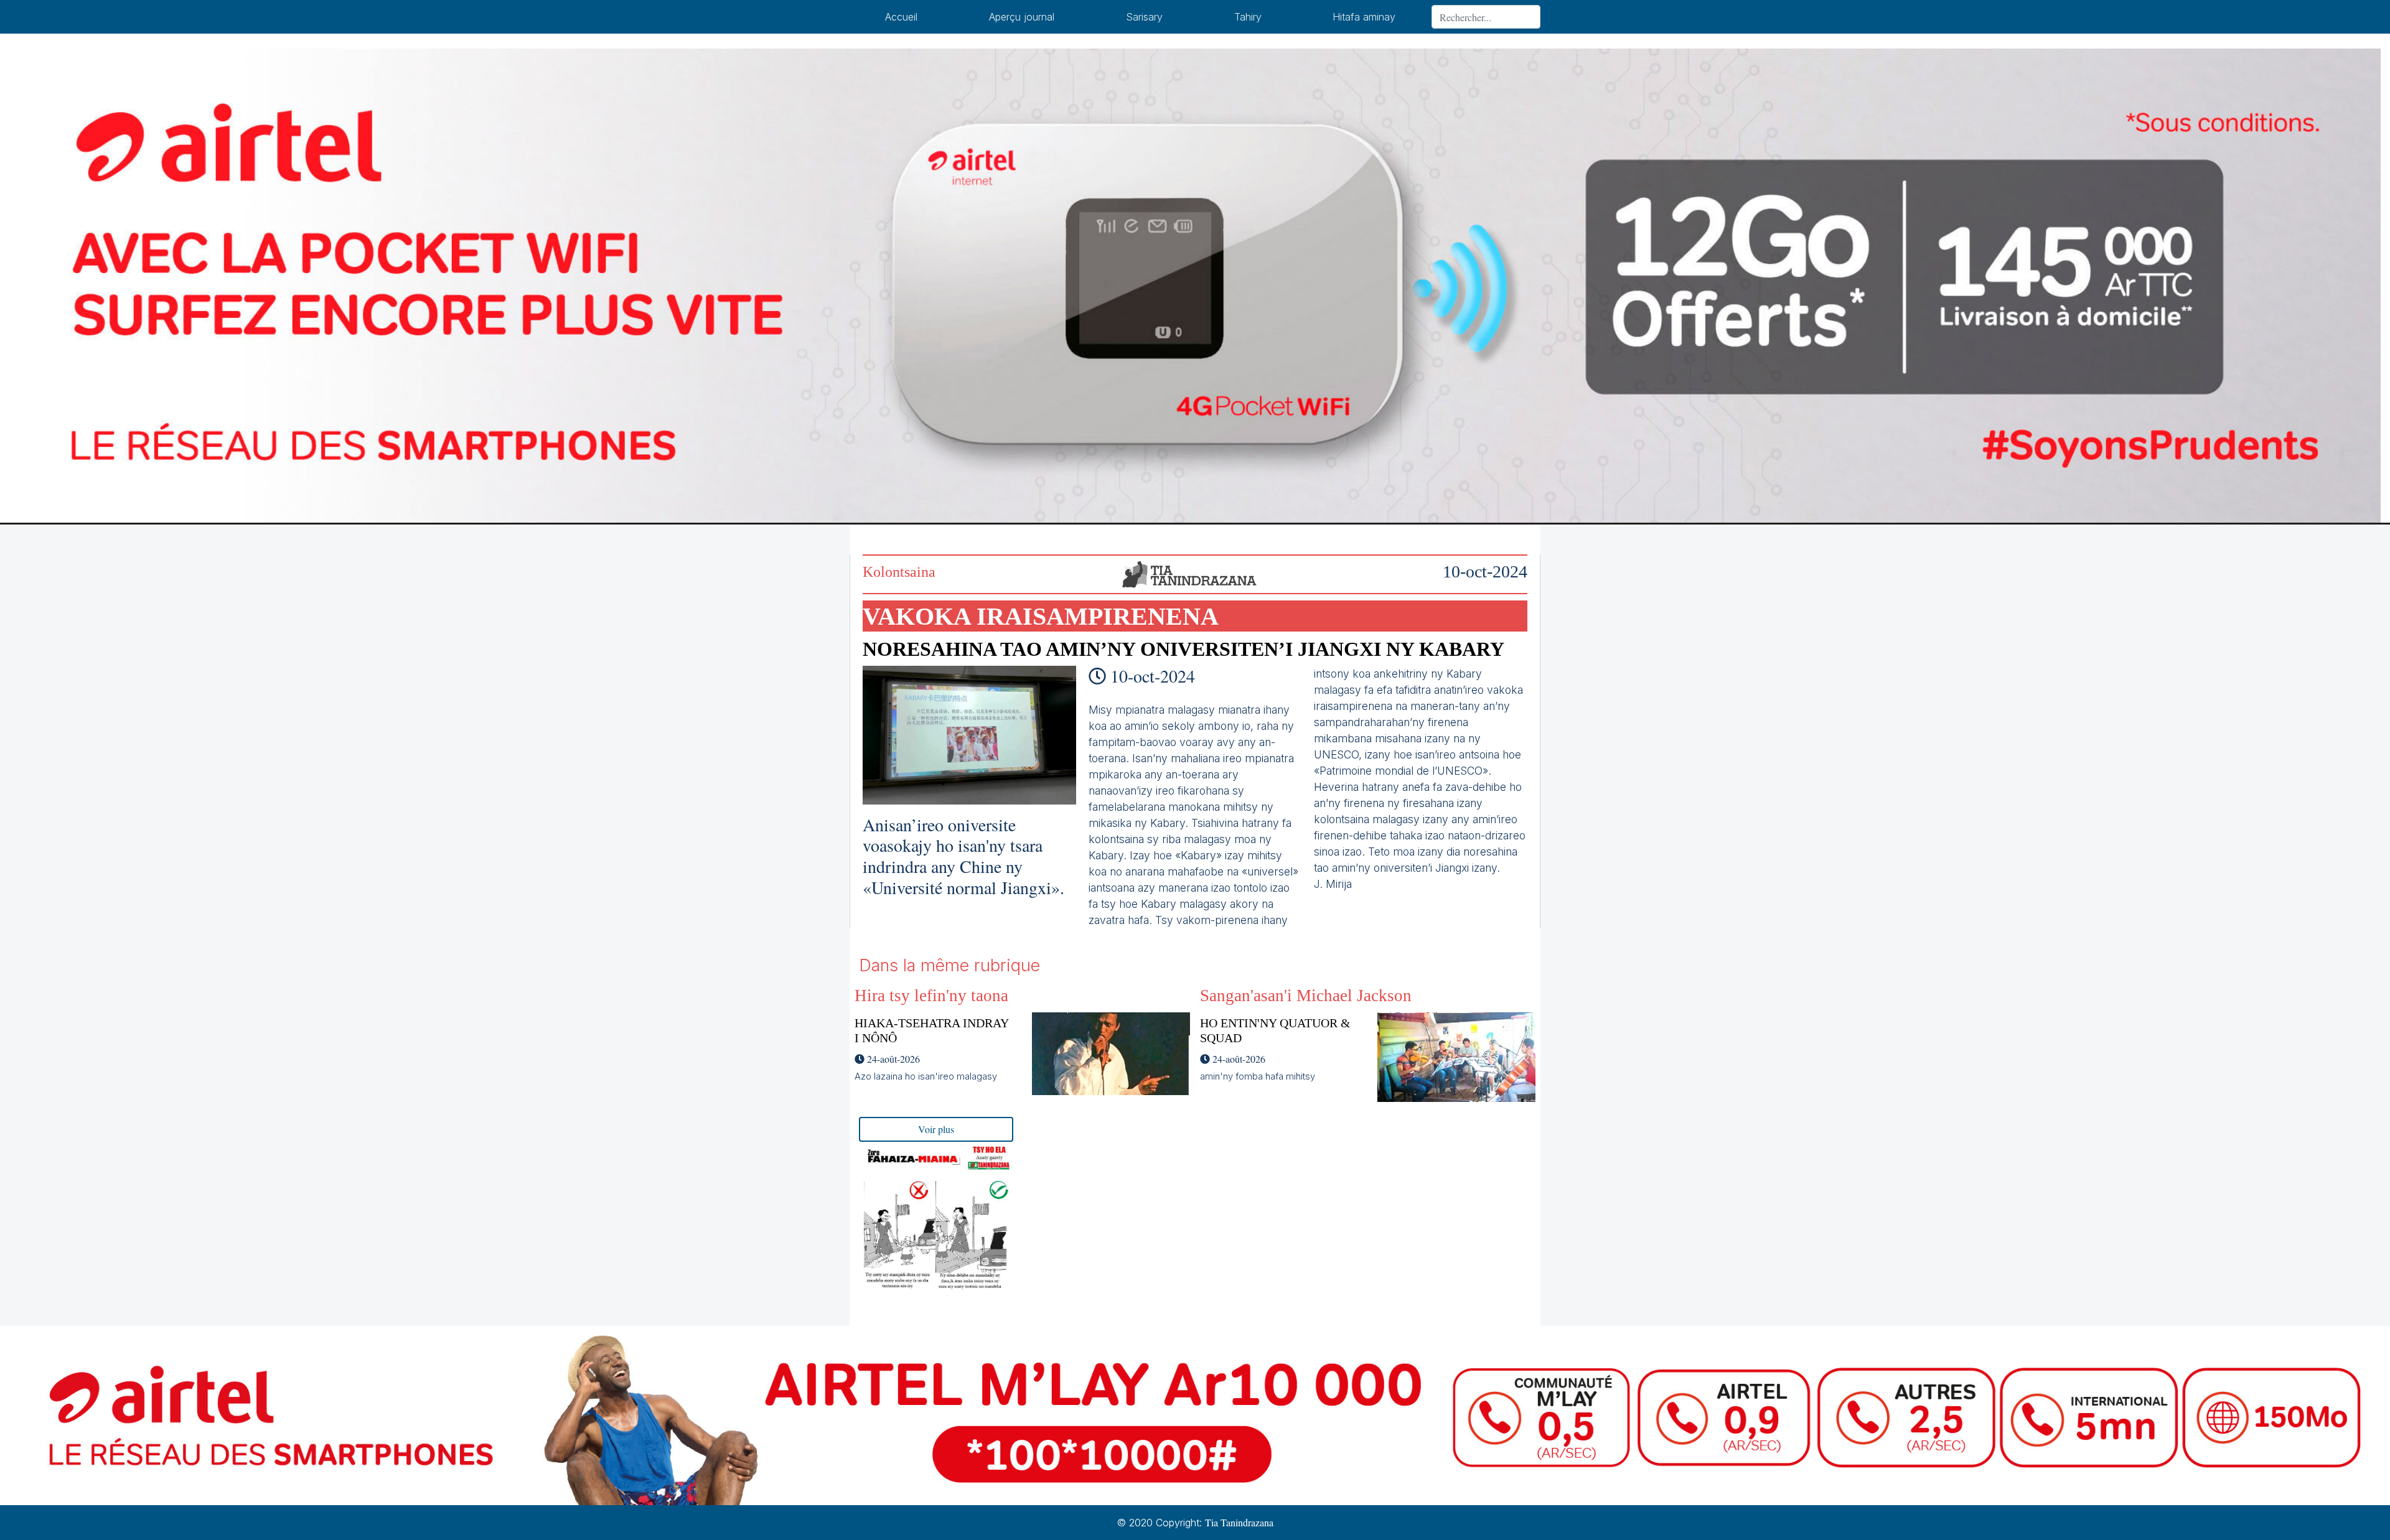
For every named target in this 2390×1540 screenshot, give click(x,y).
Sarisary (1144, 17)
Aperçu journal (1022, 17)
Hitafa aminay (1364, 17)
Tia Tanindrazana (1239, 1522)
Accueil (901, 17)
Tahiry (1248, 17)
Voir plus (936, 1129)
